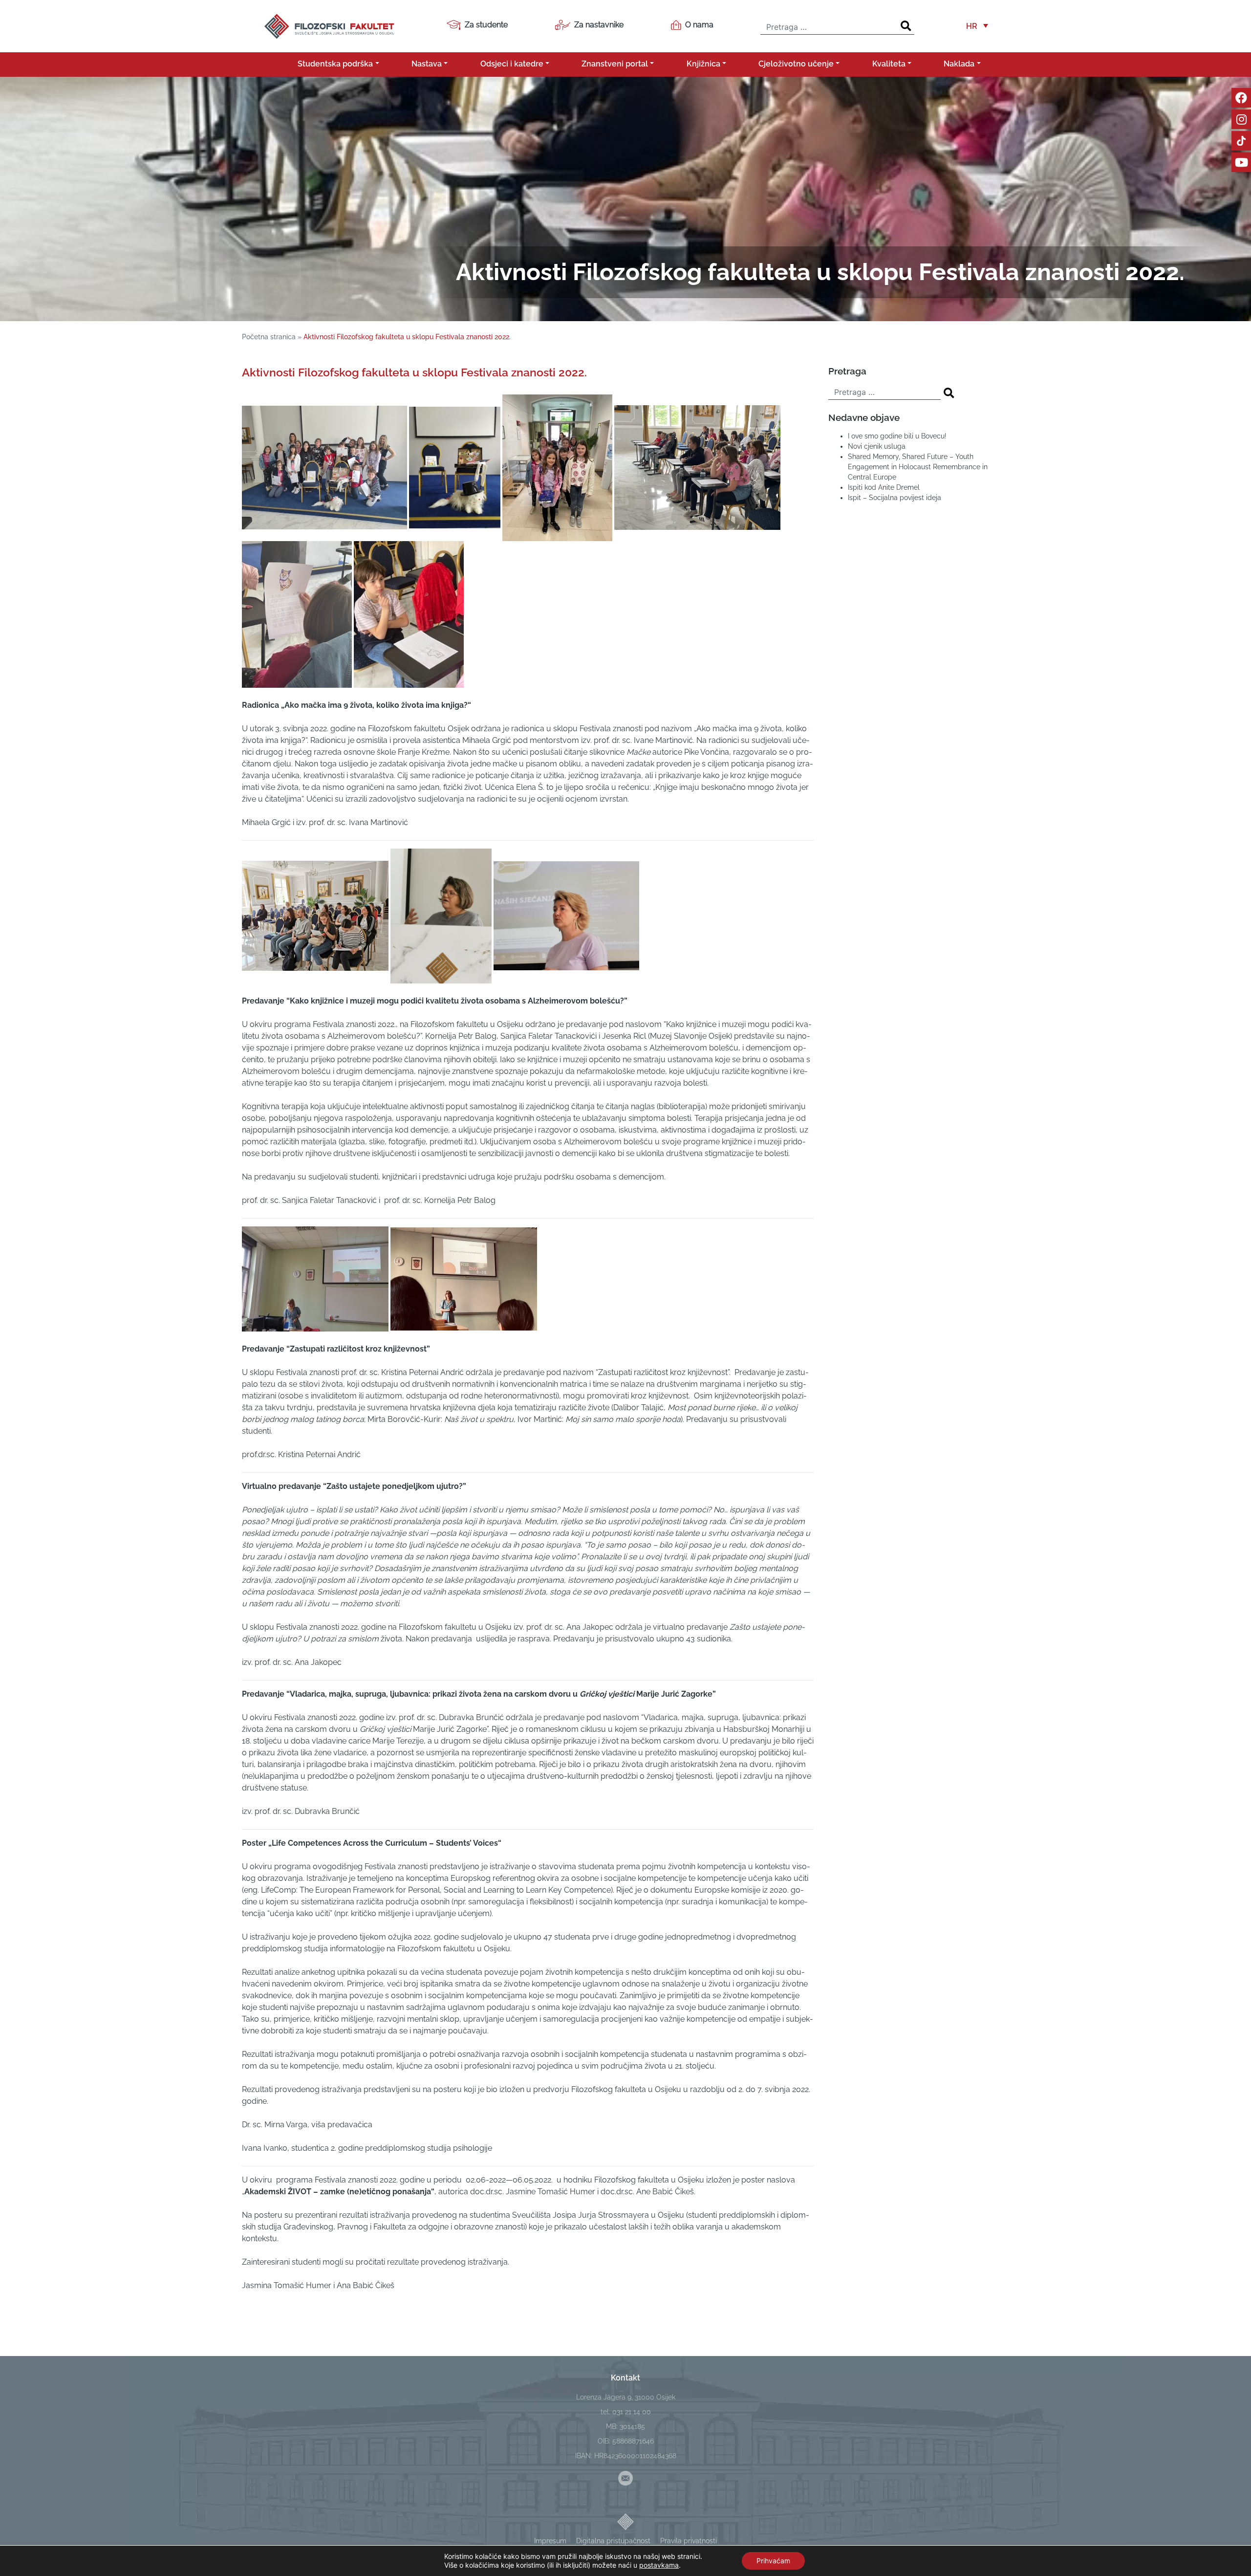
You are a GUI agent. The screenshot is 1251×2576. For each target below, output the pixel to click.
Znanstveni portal (615, 64)
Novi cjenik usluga (877, 446)
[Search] (906, 26)
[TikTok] (1241, 141)
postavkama (659, 2565)
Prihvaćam (773, 2561)
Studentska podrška (335, 64)
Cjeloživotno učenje (796, 64)
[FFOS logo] (329, 25)
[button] (977, 26)
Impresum (550, 2541)
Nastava (427, 64)
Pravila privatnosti (689, 2541)
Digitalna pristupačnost (613, 2541)
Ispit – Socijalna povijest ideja (895, 498)
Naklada (959, 64)
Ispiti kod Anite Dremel (884, 487)
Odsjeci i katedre (512, 64)
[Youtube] (1241, 162)
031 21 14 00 (632, 2412)
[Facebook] (1241, 98)
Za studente (486, 25)
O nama (699, 25)
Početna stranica (269, 337)
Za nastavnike (599, 25)
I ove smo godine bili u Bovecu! (897, 436)
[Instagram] (1241, 119)
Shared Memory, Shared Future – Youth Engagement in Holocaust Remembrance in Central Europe (918, 467)
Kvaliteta (889, 64)
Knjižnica (703, 64)
